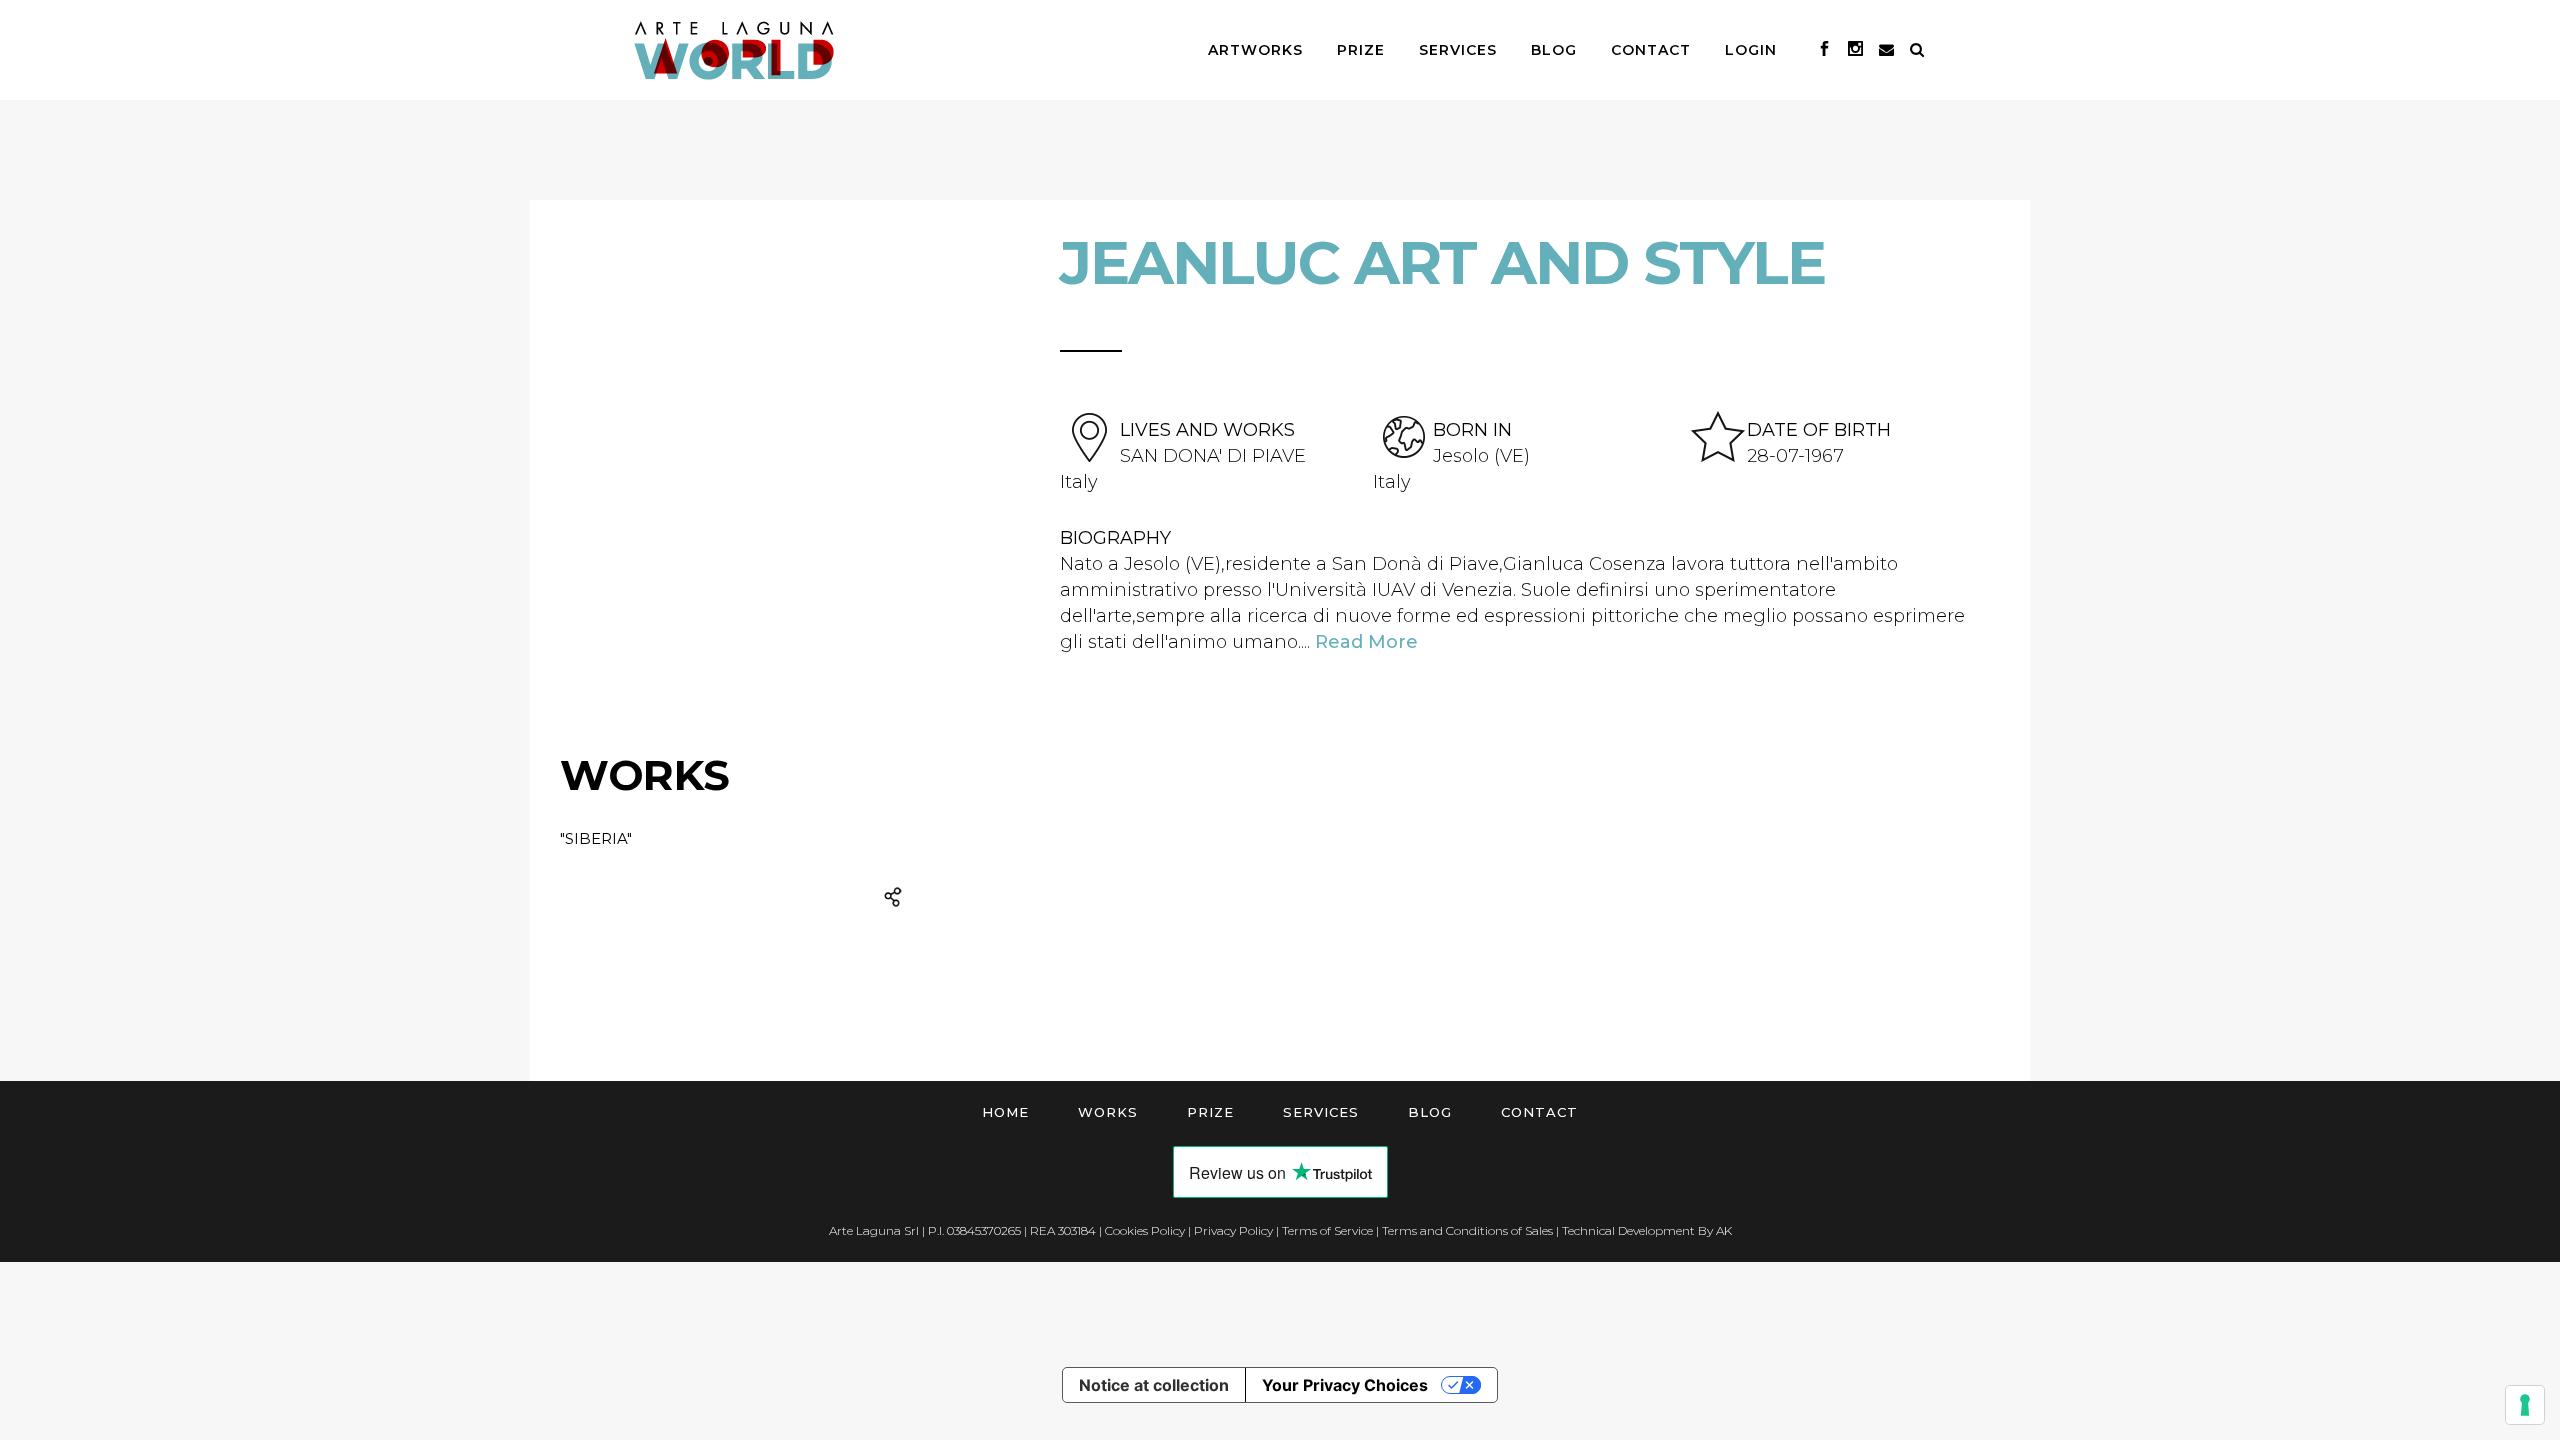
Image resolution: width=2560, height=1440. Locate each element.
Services (1321, 1112)
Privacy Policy (1233, 1230)
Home (1005, 1112)
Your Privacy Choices (1345, 1385)
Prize (1210, 1112)
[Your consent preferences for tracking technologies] (2525, 1405)
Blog (1430, 1112)
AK (1724, 1230)
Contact (1539, 1112)
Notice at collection (1154, 1385)
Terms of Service (1327, 1230)
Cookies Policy (1145, 1230)
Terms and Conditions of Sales (1467, 1230)
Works (1108, 1112)
